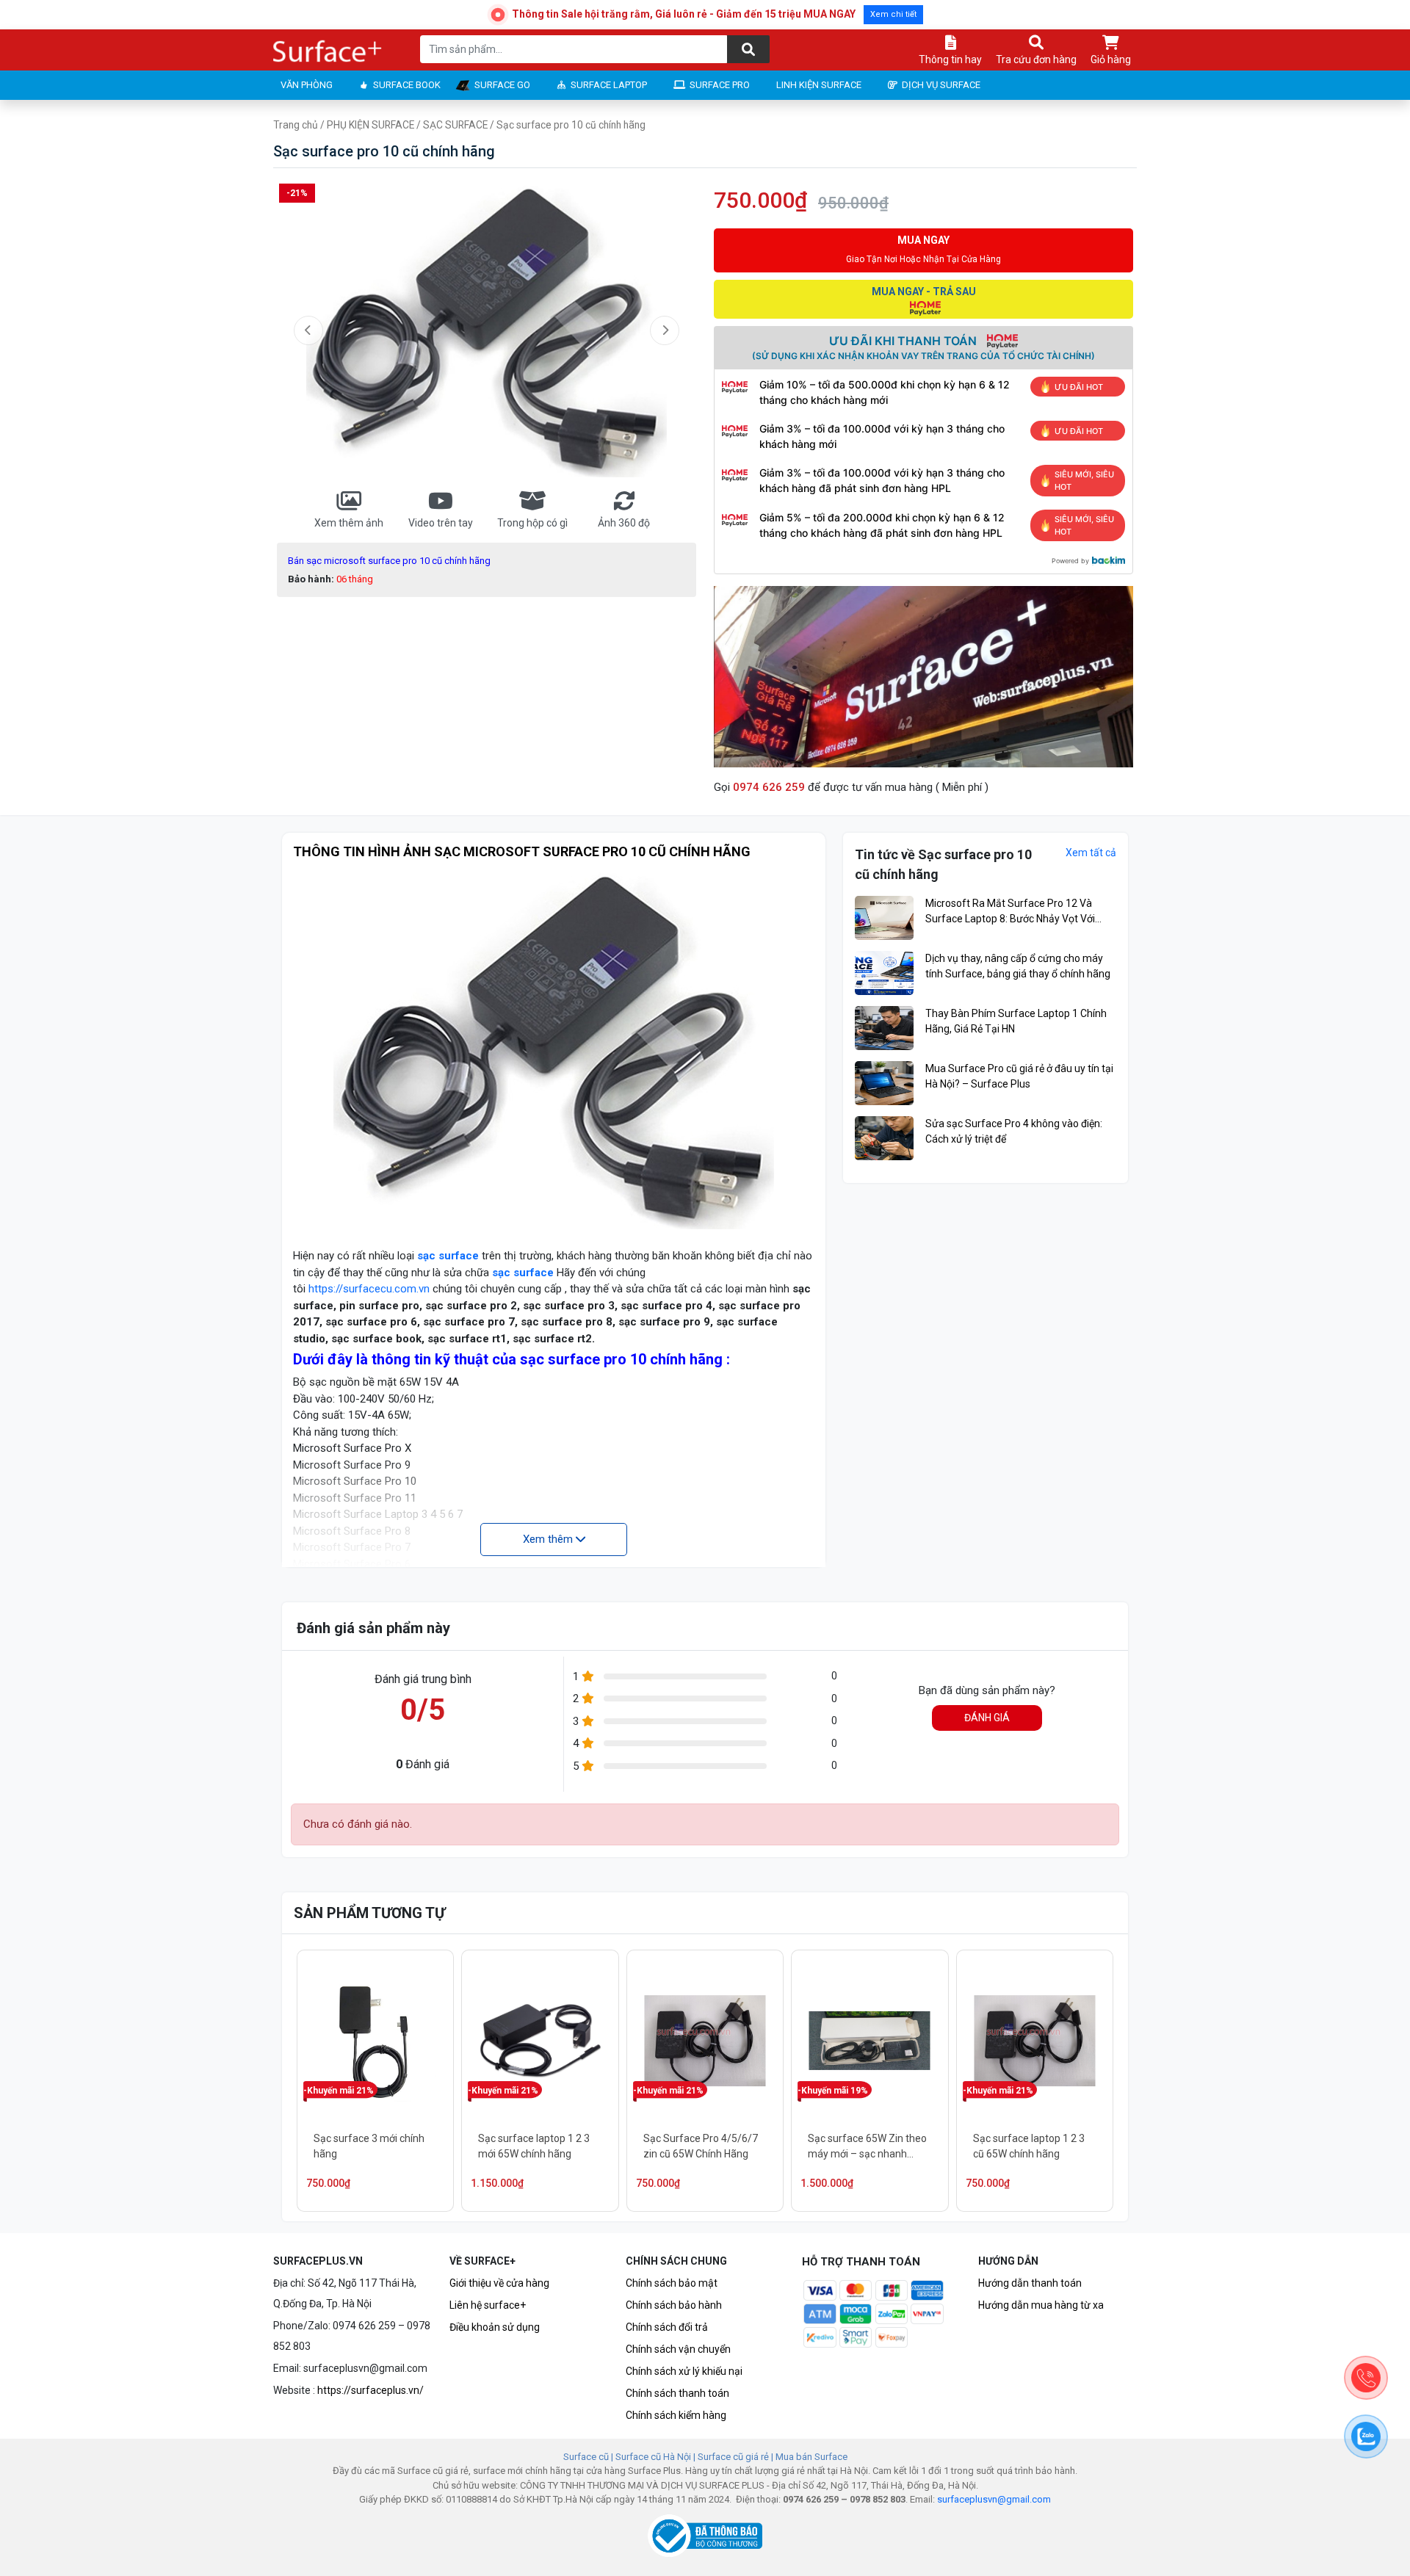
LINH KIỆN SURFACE (819, 85)
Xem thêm (549, 1539)
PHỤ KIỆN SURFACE (370, 125)
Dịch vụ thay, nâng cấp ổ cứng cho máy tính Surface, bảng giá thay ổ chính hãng (1018, 966)
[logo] (328, 52)
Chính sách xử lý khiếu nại (684, 2371)
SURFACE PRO (720, 85)
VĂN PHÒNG (307, 85)
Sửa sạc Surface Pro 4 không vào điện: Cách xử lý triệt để (1014, 1131)
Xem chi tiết (893, 14)
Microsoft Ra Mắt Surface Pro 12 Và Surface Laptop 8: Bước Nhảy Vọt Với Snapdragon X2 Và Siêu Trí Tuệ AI (1010, 912)
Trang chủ (296, 125)
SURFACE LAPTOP (609, 85)
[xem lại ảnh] (308, 330)
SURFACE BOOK (407, 85)
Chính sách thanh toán (677, 2393)
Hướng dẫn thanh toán (1030, 2283)
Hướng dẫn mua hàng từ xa (1041, 2305)
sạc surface (448, 1256)
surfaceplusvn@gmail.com (994, 2499)
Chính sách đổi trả (667, 2327)
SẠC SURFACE (455, 125)
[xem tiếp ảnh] (665, 330)
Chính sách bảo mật (672, 2283)
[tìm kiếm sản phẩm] (748, 49)
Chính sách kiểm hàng (676, 2415)
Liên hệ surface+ (488, 2305)
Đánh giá (987, 1718)
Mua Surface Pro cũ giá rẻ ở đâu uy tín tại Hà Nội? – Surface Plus (1019, 1076)
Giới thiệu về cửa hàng (499, 2283)
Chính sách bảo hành (674, 2305)
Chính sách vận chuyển (678, 2349)
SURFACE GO (502, 85)
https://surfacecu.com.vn (369, 1289)
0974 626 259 (769, 787)
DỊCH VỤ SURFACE (941, 85)
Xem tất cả (1091, 853)
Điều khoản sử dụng (495, 2327)
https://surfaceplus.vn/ (370, 2390)
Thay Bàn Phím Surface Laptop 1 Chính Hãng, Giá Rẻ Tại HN (1016, 1021)
